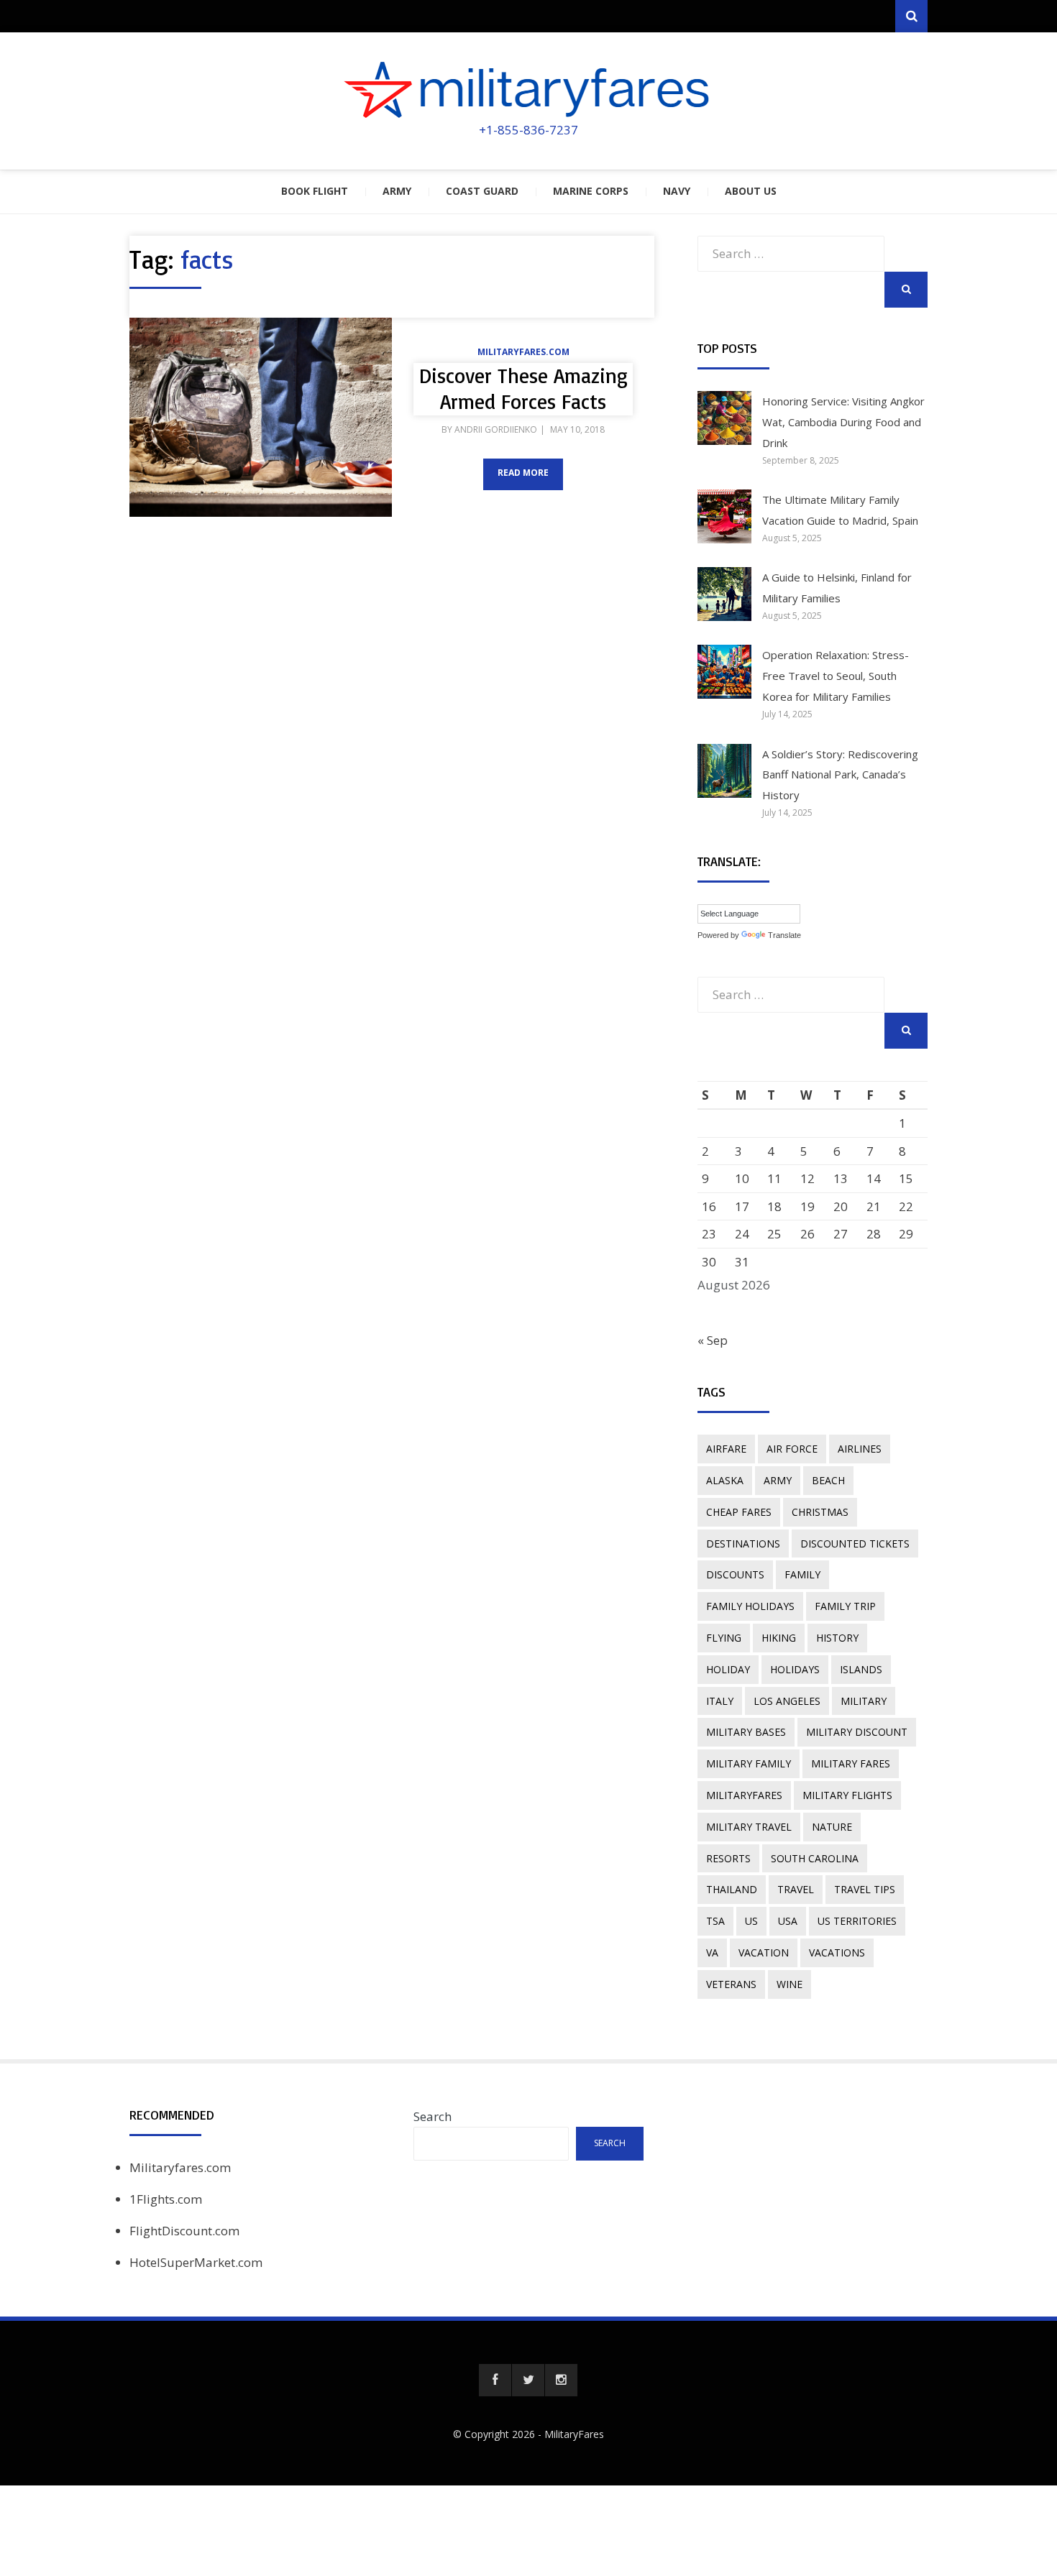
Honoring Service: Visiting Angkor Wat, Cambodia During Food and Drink (843, 422)
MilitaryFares (574, 2434)
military (864, 1701)
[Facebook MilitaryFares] (495, 2380)
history (837, 1638)
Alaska (725, 1480)
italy (720, 1701)
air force (792, 1449)
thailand (732, 1889)
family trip (845, 1606)
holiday (728, 1669)
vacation (764, 1952)
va (712, 1952)
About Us (751, 191)
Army (397, 191)
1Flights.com (166, 2199)
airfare (726, 1449)
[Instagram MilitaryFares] (561, 2380)
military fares (851, 1763)
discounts (735, 1574)
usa (788, 1921)
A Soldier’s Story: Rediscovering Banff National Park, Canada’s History (840, 775)
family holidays (750, 1606)
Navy (677, 191)
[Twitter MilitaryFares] (528, 2380)
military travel (749, 1827)
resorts (728, 1858)
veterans (731, 1984)
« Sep (713, 1340)
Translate (784, 935)
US (751, 1921)
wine (790, 1984)
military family (749, 1763)
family (802, 1574)
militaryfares (744, 1795)
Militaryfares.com (523, 352)
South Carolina (815, 1858)
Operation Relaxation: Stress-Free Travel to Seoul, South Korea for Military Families (836, 676)
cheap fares (739, 1512)
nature (832, 1827)
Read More (523, 473)
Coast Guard (482, 191)
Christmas (820, 1512)
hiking (779, 1638)
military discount (857, 1732)
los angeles (787, 1701)
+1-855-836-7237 (528, 130)
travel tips (865, 1889)
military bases (746, 1732)
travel (796, 1889)
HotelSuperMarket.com (196, 2262)
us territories (857, 1921)
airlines (860, 1449)
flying (724, 1638)
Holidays (795, 1669)
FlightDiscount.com (184, 2231)
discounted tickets (855, 1544)
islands (861, 1669)
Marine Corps (591, 191)
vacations (837, 1952)
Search (433, 2116)
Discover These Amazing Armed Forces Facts (523, 388)
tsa (715, 1921)
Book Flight (315, 191)
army (778, 1480)
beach (828, 1480)
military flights (847, 1795)
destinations (743, 1544)
